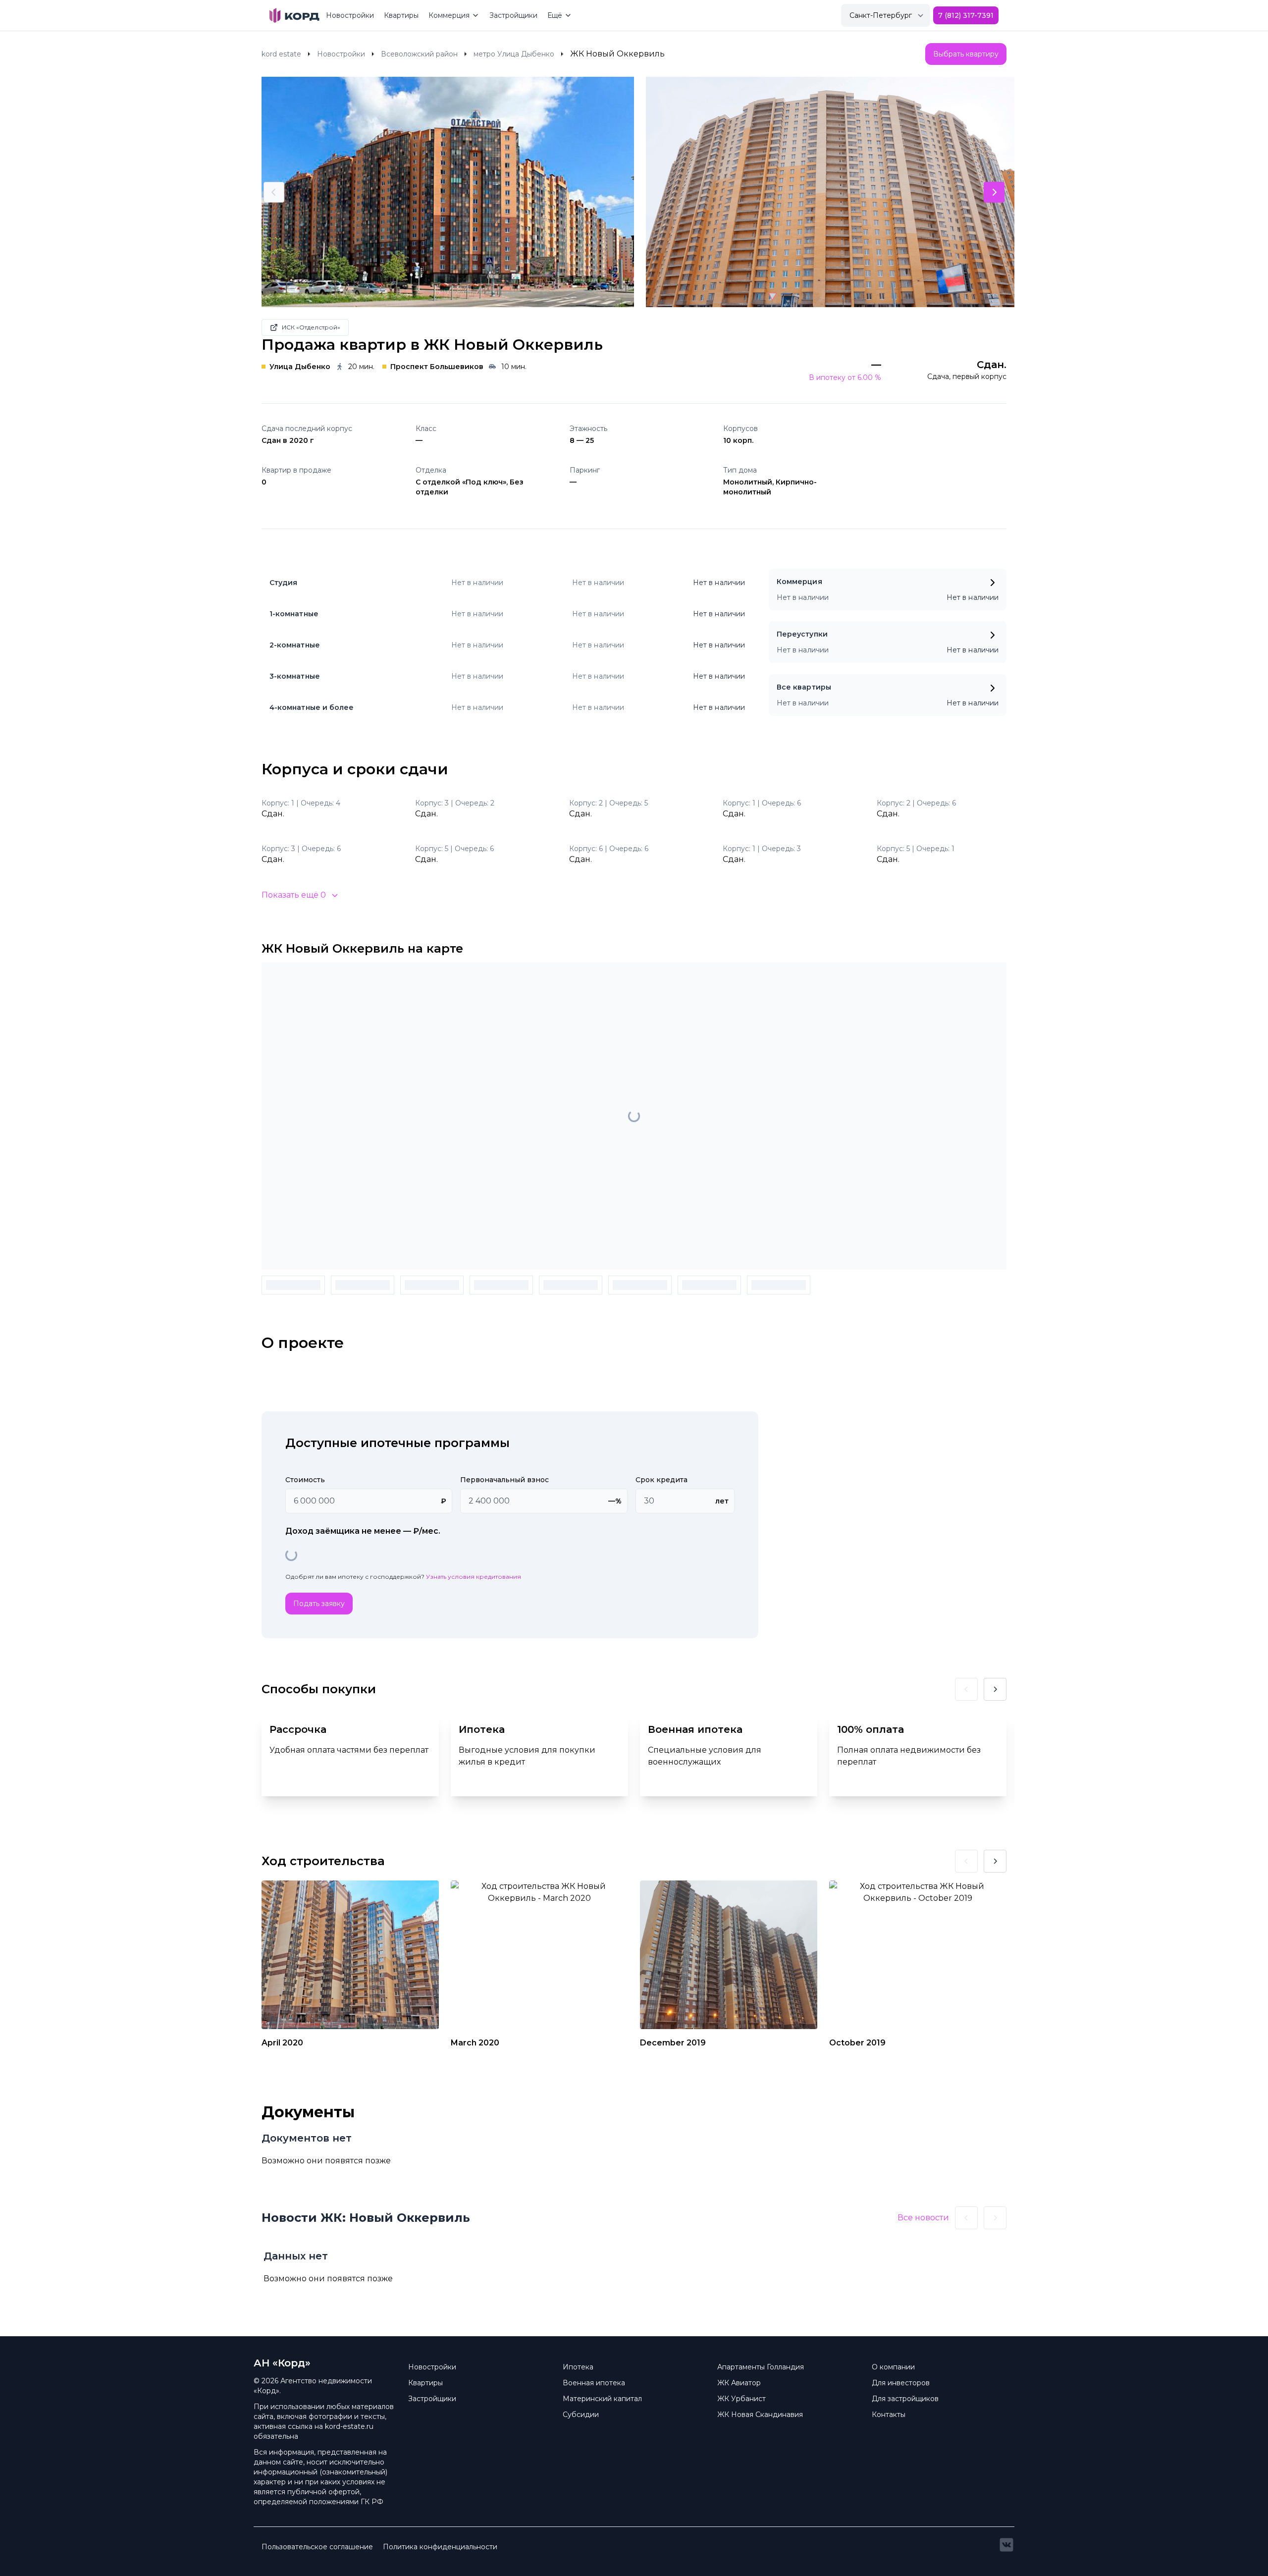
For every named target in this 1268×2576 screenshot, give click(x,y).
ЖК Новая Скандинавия (760, 2415)
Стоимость (305, 1480)
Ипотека (578, 2367)
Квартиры (401, 15)
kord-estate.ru (349, 2426)
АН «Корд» (282, 2363)
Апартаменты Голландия (761, 2367)
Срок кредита (661, 1480)
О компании (893, 2367)
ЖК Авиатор (739, 2383)
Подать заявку (319, 1604)
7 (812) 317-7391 (966, 15)
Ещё (555, 15)
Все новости (923, 2218)
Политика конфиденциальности (440, 2547)
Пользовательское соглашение (317, 2547)
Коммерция (449, 15)
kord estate (281, 54)
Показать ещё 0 (294, 895)
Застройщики (513, 15)
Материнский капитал (602, 2399)
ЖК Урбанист (741, 2399)
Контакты (889, 2415)
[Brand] (294, 15)
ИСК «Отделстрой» (311, 327)
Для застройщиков (905, 2399)
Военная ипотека (594, 2383)
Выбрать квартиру (966, 54)
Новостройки (350, 15)
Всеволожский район (419, 54)
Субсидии (581, 2415)
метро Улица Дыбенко (514, 54)
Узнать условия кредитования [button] (474, 1577)
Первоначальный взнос (504, 1480)
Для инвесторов (901, 2383)
